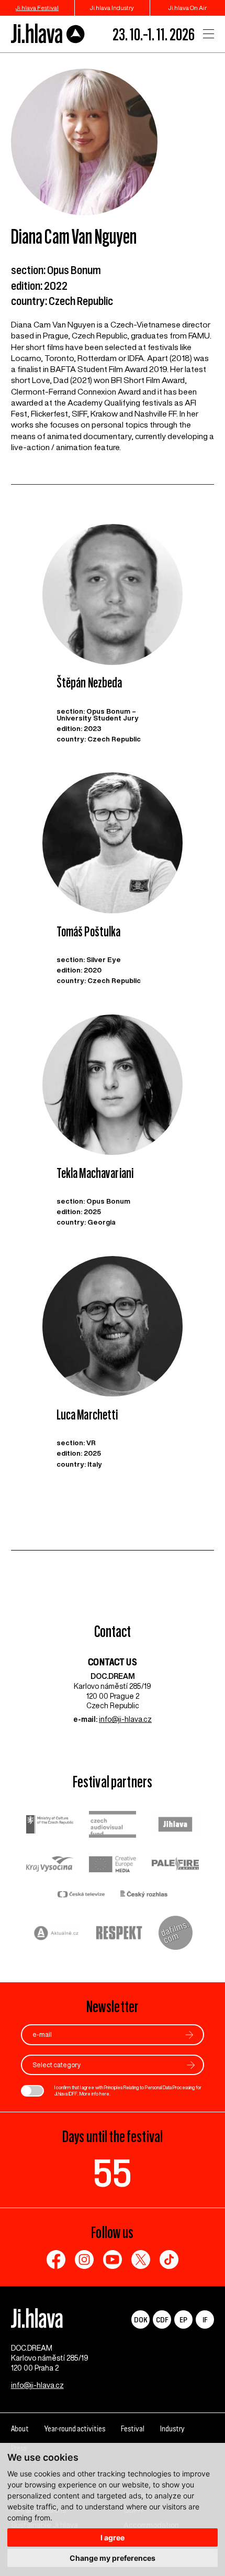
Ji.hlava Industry (112, 8)
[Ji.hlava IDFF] (48, 34)
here (104, 2094)
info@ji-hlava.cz (125, 1719)
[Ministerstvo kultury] (50, 1826)
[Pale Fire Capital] (175, 1865)
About (20, 2428)
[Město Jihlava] (175, 1826)
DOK (141, 2320)
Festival (133, 2428)
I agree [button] (113, 2537)
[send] (189, 2035)
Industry (172, 2428)
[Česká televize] (81, 1895)
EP (183, 2320)
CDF (162, 2320)
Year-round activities (75, 2428)
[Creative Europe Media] (113, 1865)
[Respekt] (119, 1934)
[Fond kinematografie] (113, 1825)
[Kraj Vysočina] (50, 1865)
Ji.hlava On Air (188, 8)
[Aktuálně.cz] (57, 1934)
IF (205, 2320)
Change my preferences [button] (113, 2558)
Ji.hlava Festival (37, 8)
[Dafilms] (176, 1934)
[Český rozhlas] (144, 1895)
